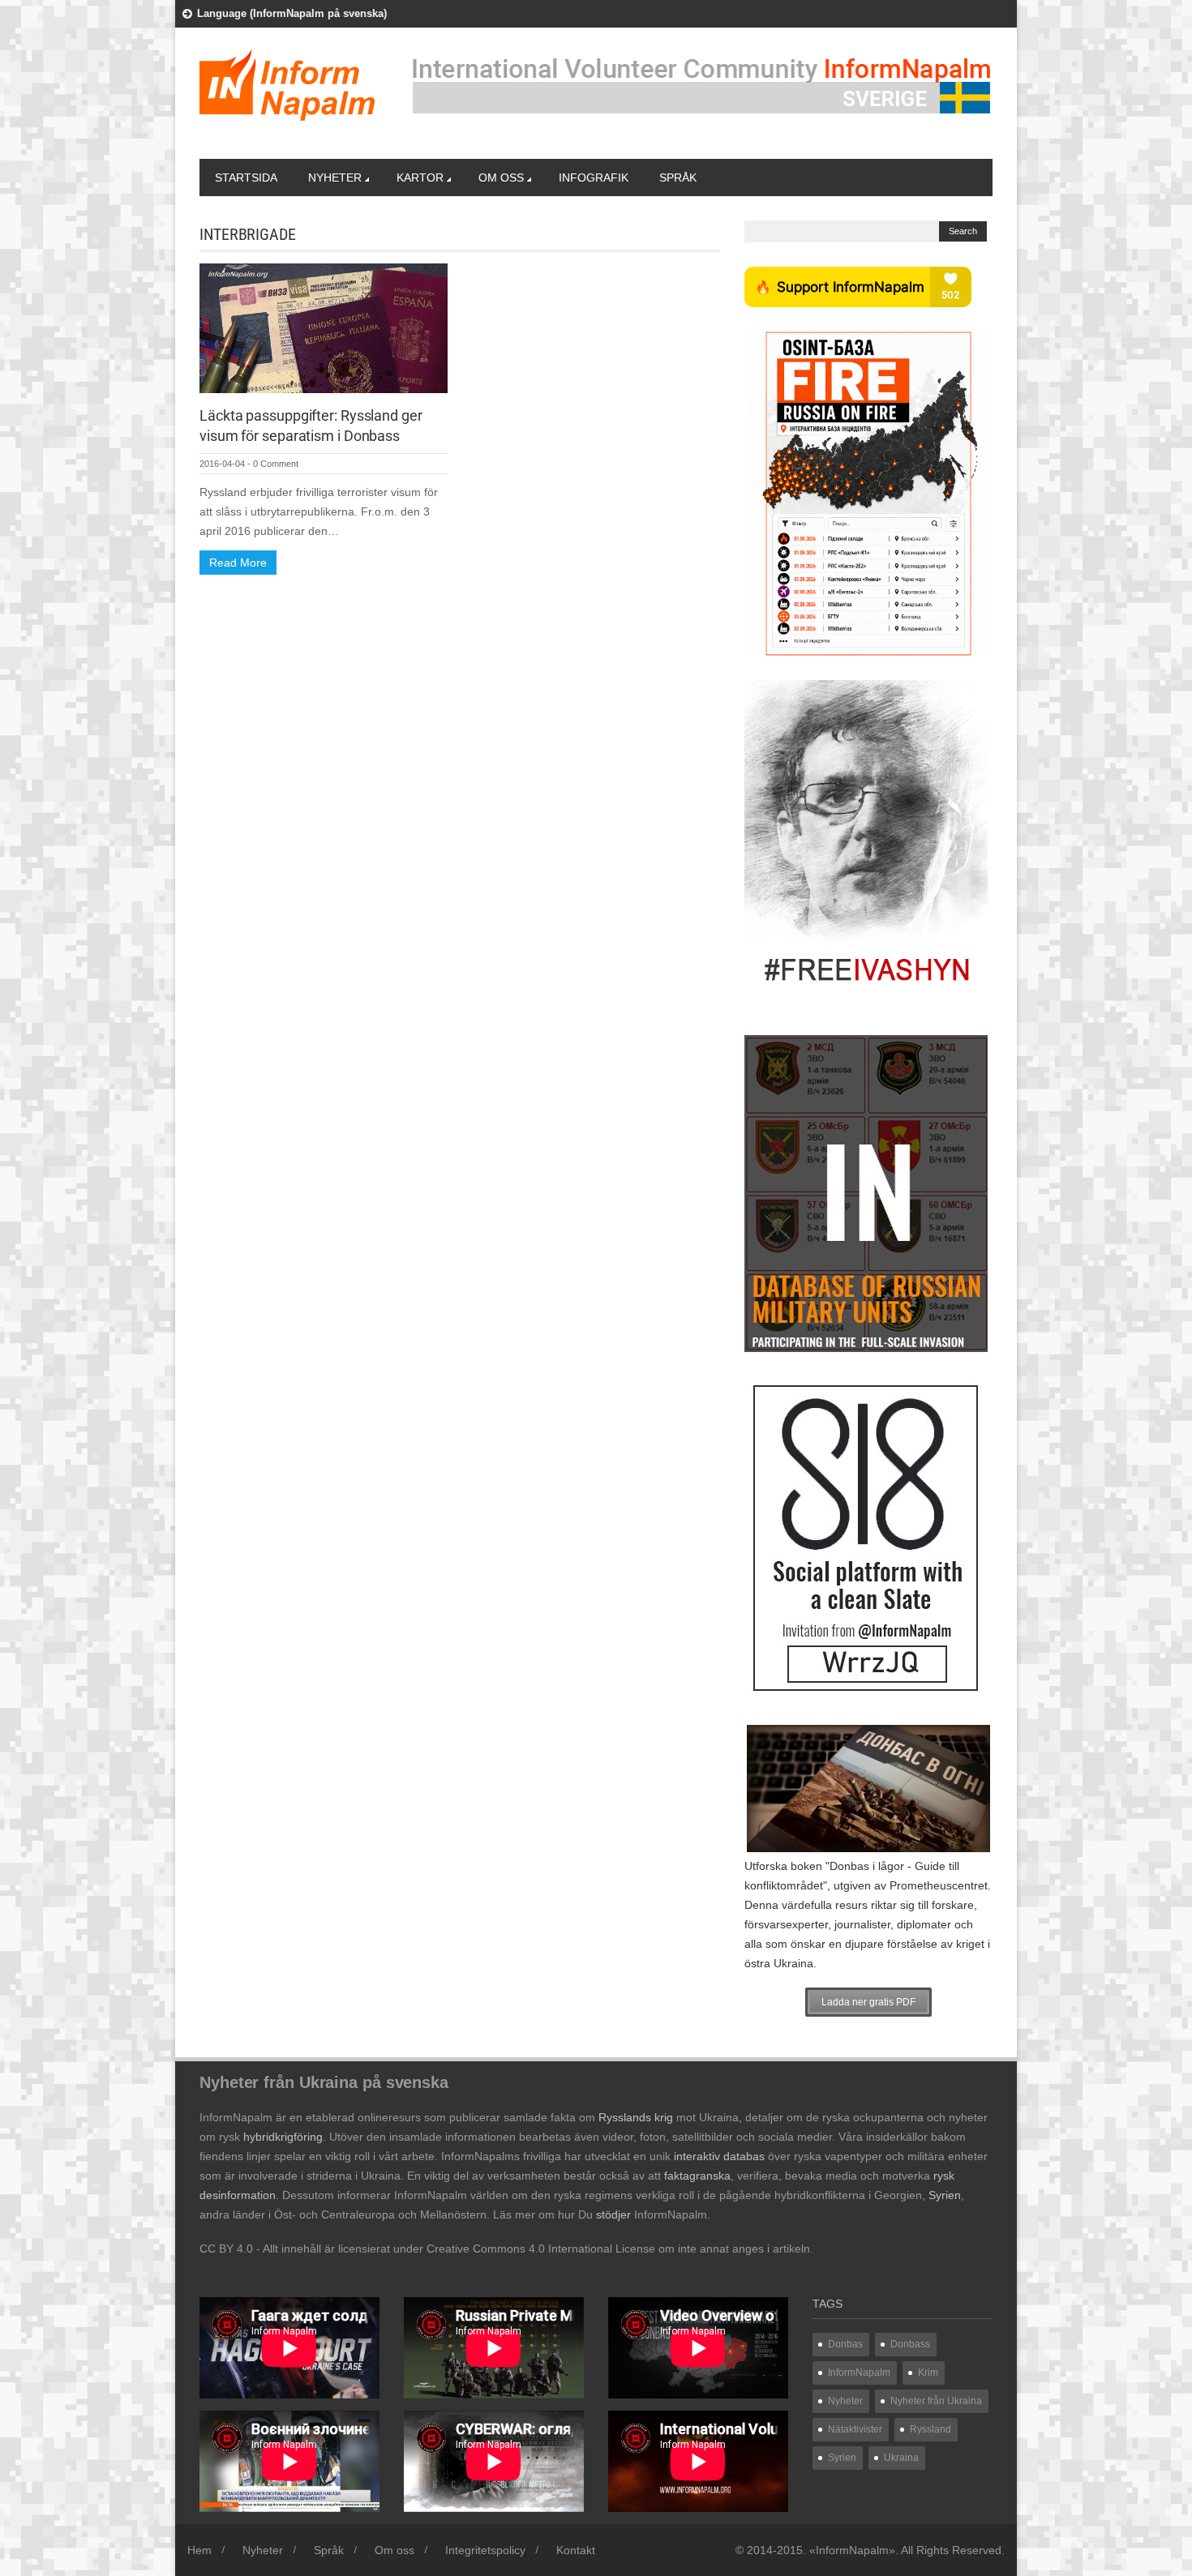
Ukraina (901, 2458)
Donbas (845, 2344)
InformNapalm (859, 2373)
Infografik (594, 178)
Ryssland (930, 2429)
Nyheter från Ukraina (936, 2401)
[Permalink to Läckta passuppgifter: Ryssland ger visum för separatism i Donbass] (324, 327)
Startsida (246, 178)
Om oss (501, 178)
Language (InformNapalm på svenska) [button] (292, 13)
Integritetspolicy (485, 2550)
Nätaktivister (855, 2429)
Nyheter (335, 178)
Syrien (842, 2458)
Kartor (420, 178)
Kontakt (576, 2550)
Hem (199, 2550)
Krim (928, 2373)
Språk (678, 178)
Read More (238, 563)
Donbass (910, 2344)
